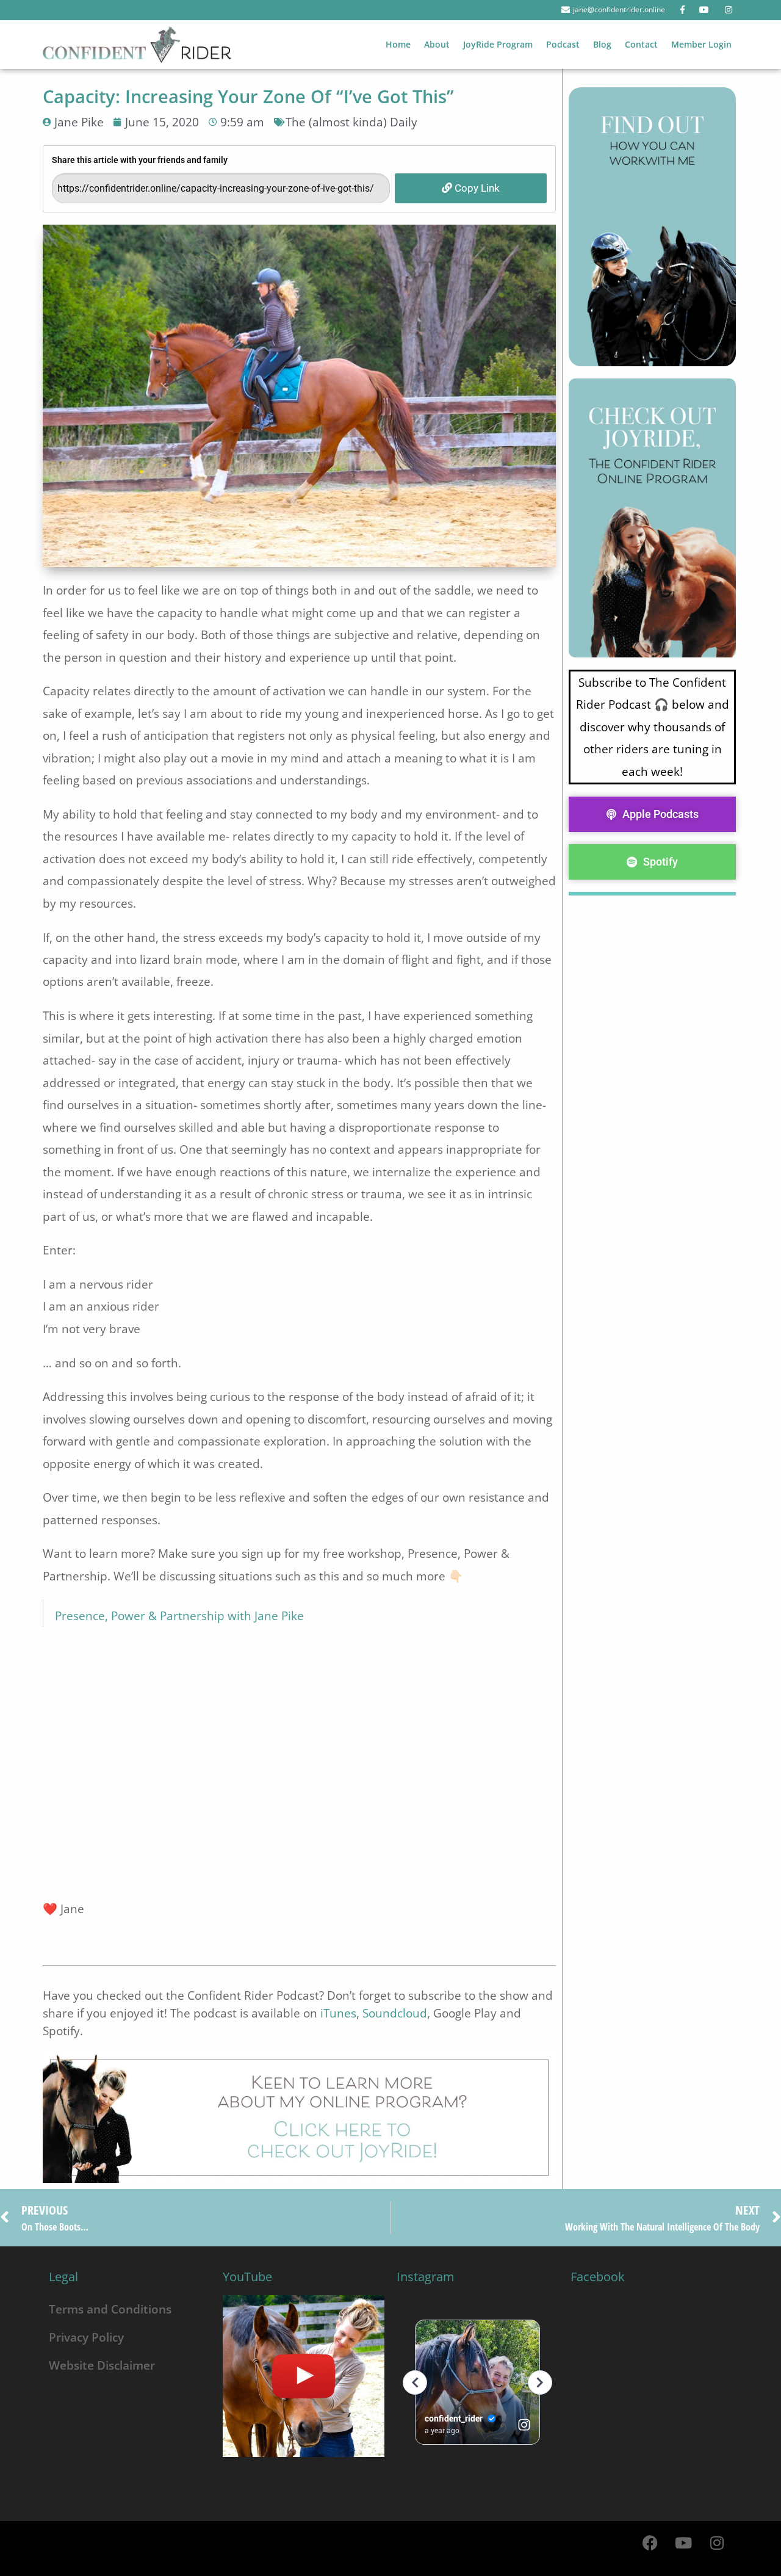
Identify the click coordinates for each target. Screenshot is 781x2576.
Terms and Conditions (110, 2309)
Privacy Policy (86, 2337)
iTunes (338, 2013)
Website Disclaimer (102, 2365)
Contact (641, 44)
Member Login (701, 44)
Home (398, 44)
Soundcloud (395, 2013)
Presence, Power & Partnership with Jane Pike (179, 1615)
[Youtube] (683, 2542)
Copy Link (476, 188)
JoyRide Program (498, 44)
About (437, 44)
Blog (602, 44)
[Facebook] (650, 2542)
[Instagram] (717, 2542)
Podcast (563, 44)
